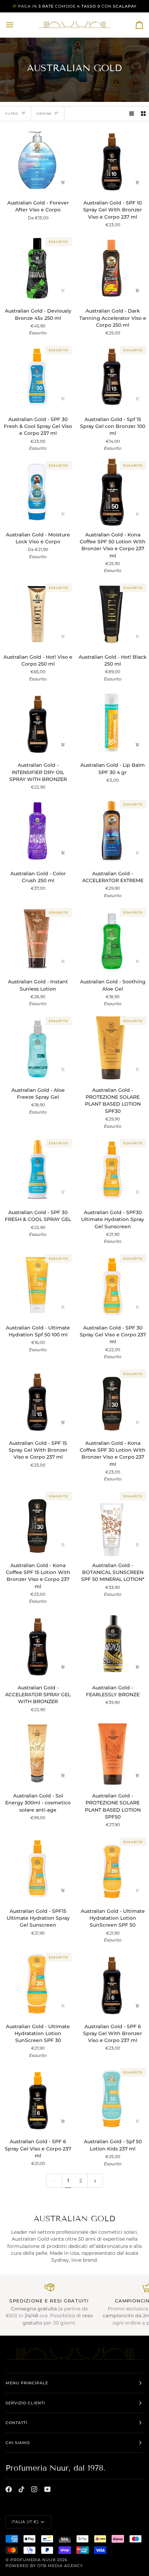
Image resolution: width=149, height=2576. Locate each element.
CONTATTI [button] (16, 2423)
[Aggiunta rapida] (63, 182)
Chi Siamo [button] (18, 2443)
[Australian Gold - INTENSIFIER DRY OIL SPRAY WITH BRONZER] (37, 722)
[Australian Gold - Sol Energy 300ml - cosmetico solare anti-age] (37, 1753)
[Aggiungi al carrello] (138, 182)
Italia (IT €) (25, 2522)
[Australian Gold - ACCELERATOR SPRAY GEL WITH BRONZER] (37, 1645)
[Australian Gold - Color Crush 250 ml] (37, 831)
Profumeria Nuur (33, 2560)
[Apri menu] (16, 25)
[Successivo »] (95, 2181)
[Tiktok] (21, 2489)
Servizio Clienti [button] (25, 2403)
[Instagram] (34, 2489)
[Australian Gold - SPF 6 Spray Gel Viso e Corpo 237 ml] (37, 2099)
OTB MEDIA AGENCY (60, 2566)
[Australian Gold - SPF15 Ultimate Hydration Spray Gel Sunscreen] (37, 1868)
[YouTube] (47, 2489)
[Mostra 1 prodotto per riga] (132, 114)
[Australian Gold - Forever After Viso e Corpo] (37, 160)
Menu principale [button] (27, 2383)
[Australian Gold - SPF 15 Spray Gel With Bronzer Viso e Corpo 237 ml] (37, 1400)
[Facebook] (9, 2489)
